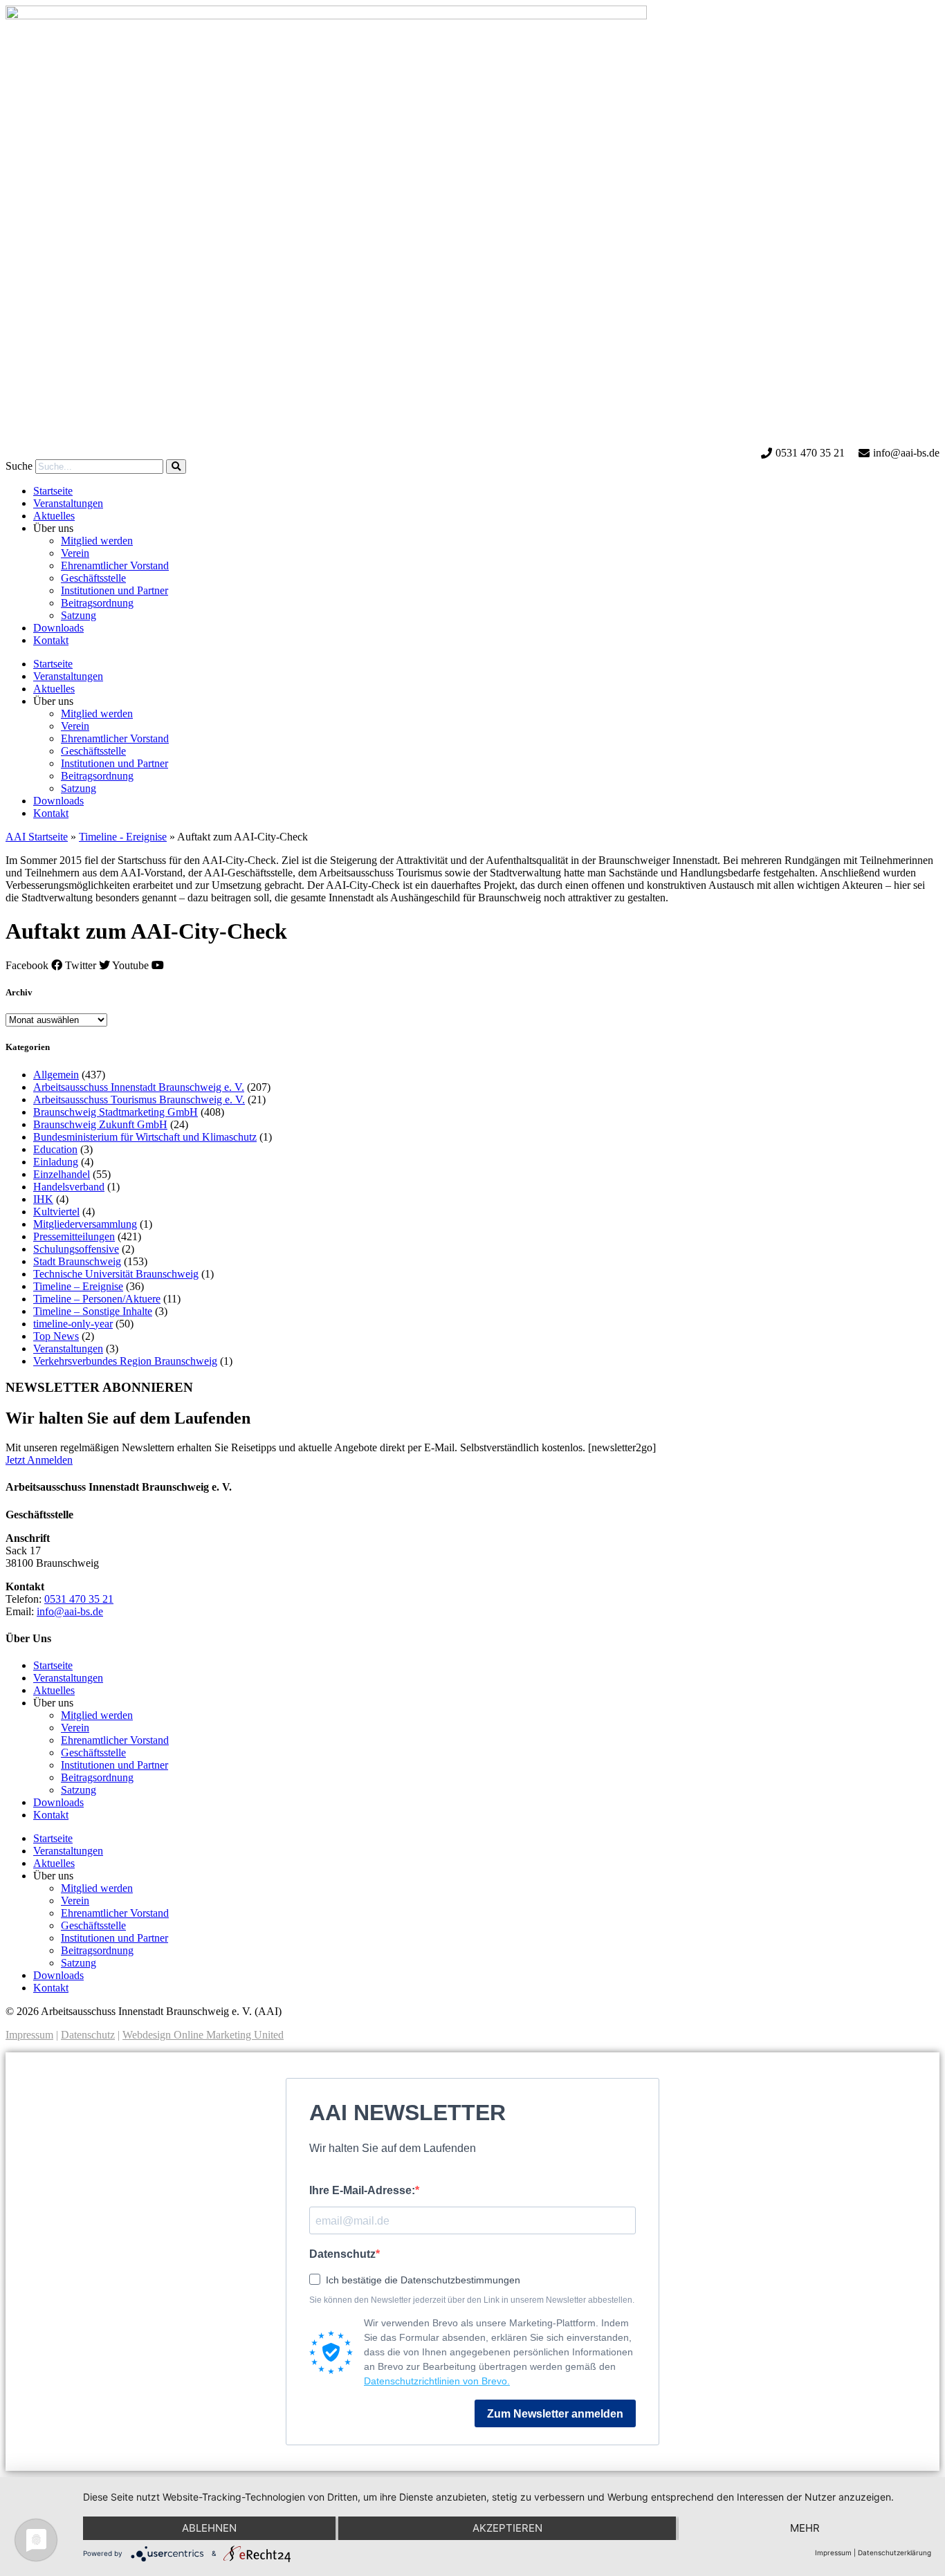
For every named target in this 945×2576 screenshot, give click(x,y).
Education (55, 1149)
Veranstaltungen (68, 503)
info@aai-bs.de (70, 1611)
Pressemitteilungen (74, 1236)
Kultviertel (56, 1212)
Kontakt (51, 640)
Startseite (53, 491)
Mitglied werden (97, 541)
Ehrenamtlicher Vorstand (115, 565)
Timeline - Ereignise (123, 837)
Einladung (56, 1162)
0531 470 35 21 (79, 1599)
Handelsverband (69, 1187)
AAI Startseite (37, 837)
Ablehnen (209, 2528)
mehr (805, 2528)
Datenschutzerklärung (894, 2552)
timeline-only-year (73, 1324)
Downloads (58, 628)
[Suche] (176, 467)
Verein (75, 553)
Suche (19, 466)
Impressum (29, 2035)
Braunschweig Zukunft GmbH (100, 1124)
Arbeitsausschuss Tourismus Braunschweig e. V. (139, 1100)
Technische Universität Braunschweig (116, 1274)
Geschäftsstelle (93, 578)
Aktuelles (54, 516)
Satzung (79, 615)
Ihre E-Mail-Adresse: (362, 2190)
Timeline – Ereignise (78, 1286)
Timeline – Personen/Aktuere (97, 1299)
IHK (43, 1199)
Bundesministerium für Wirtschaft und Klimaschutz (145, 1137)
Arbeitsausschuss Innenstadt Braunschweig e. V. (139, 1087)
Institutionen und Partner (114, 590)
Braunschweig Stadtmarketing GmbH (116, 1112)
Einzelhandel (62, 1174)
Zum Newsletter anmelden (555, 2414)
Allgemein (56, 1075)
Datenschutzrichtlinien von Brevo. (437, 2381)
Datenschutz (88, 2035)
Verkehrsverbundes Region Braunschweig (125, 1361)
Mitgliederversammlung (85, 1224)
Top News (56, 1336)
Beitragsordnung (97, 603)
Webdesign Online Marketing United (203, 2035)
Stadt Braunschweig (77, 1261)
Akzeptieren (507, 2528)
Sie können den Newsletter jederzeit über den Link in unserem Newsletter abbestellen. (472, 2300)
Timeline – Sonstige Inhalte (93, 1311)
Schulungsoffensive (76, 1249)
